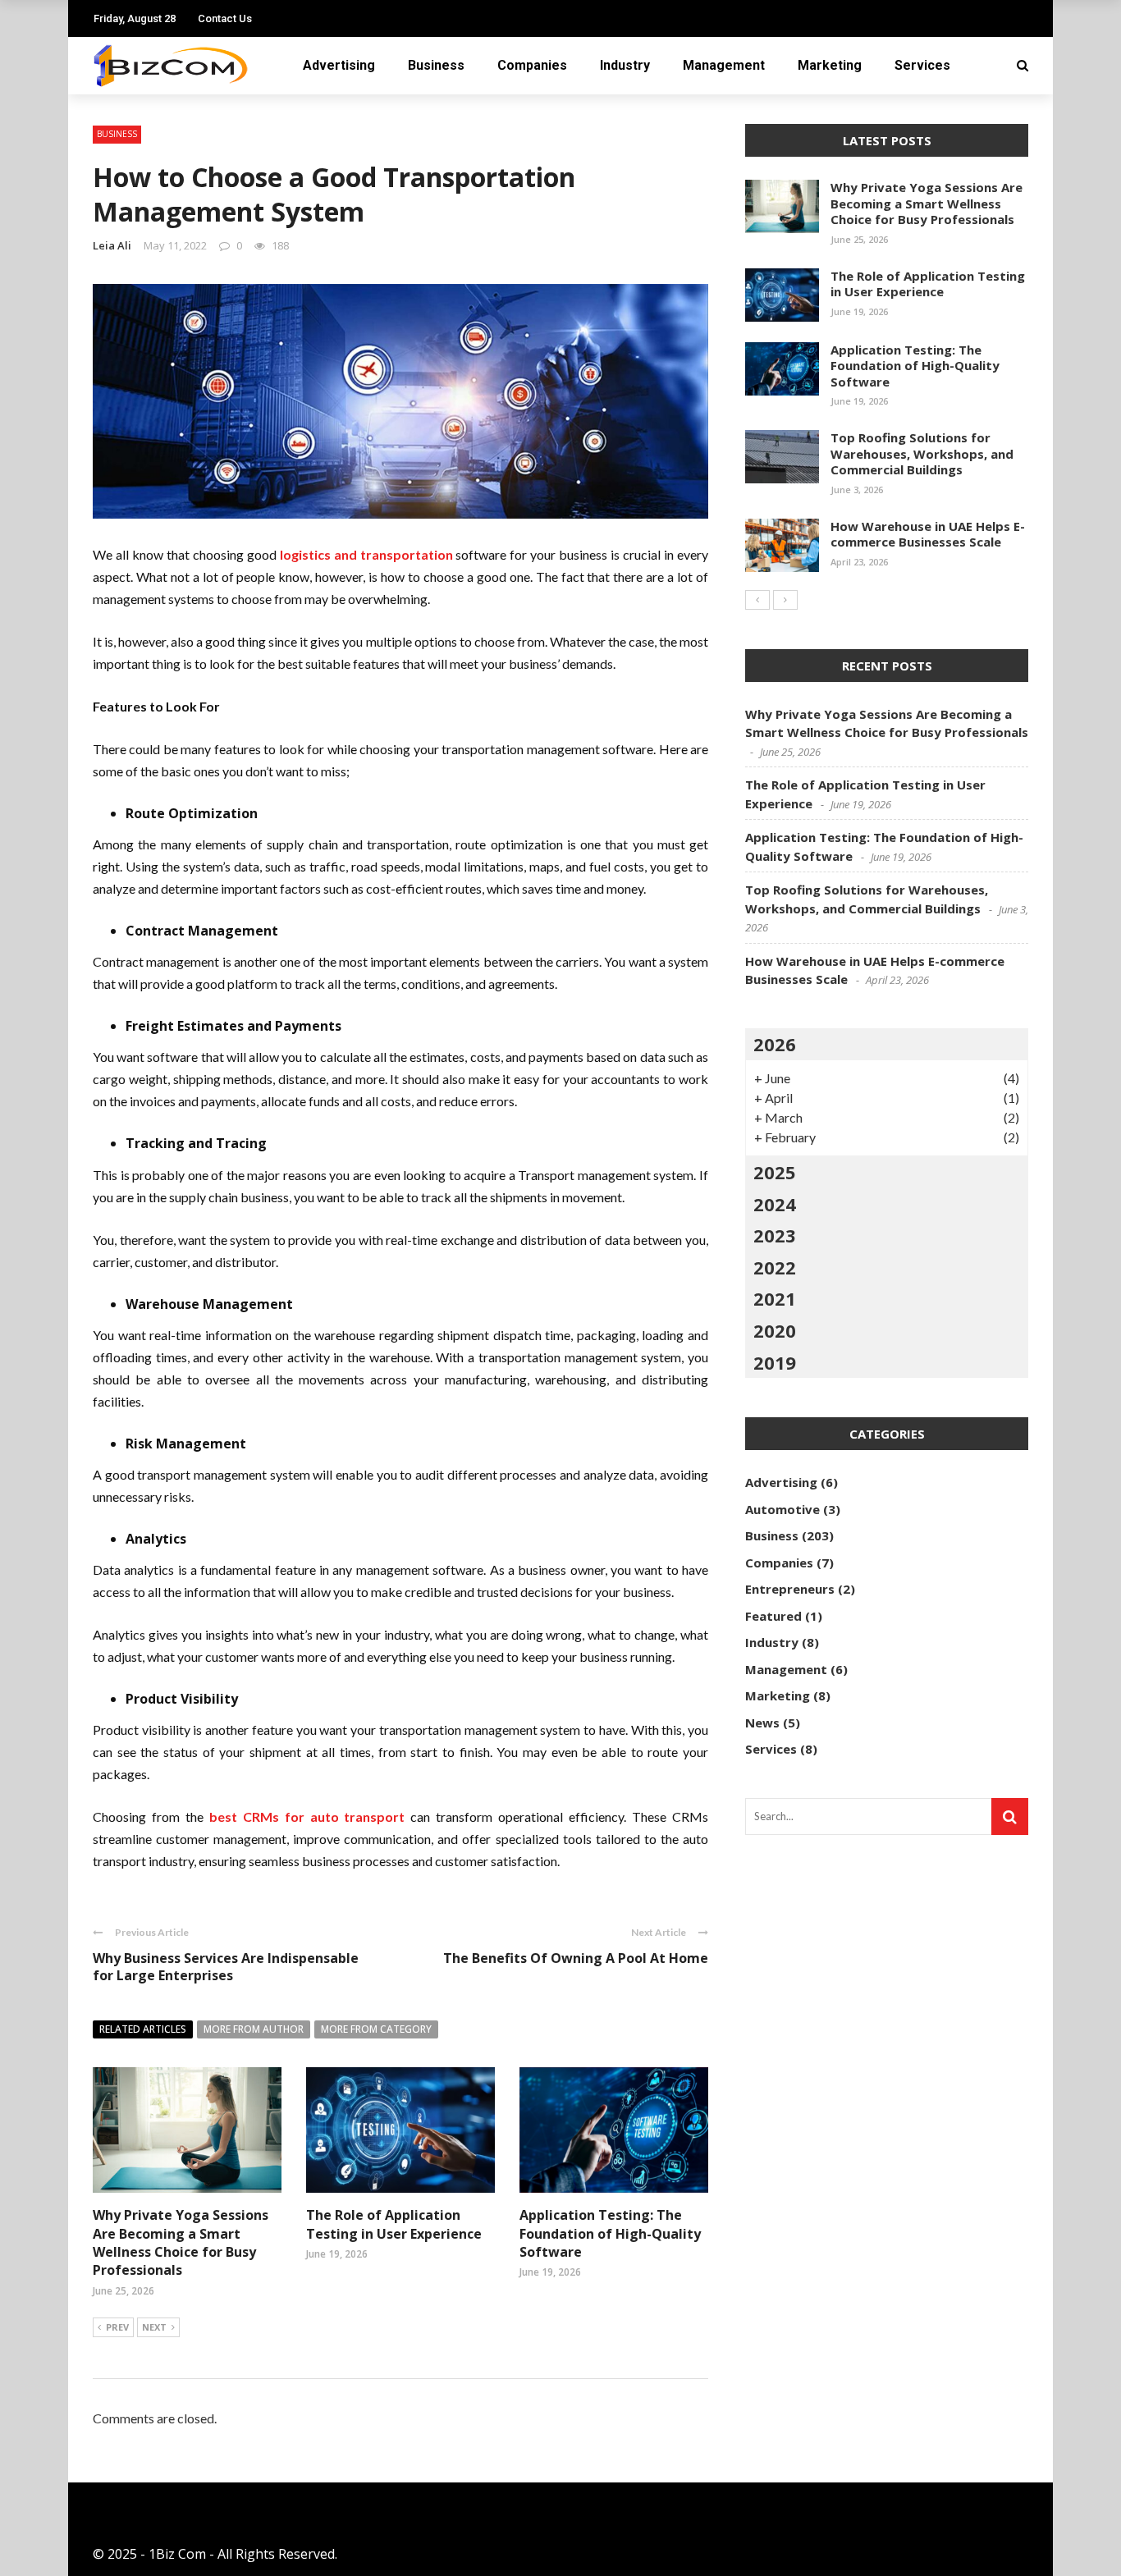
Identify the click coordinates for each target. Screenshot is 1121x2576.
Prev (117, 2327)
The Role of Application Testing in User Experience (394, 2224)
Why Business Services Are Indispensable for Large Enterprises (226, 1967)
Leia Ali (112, 245)
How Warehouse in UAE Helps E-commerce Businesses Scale (928, 534)
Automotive (782, 1509)
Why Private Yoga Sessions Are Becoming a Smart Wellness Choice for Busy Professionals (181, 2242)
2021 (775, 1298)
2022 (775, 1267)
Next (154, 2327)
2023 (775, 1235)
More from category (376, 2029)
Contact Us (225, 18)
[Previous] (757, 600)
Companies (532, 65)
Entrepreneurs (790, 1589)
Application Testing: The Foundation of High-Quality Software (610, 2233)
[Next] (785, 600)
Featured (773, 1616)
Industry (625, 65)
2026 (775, 1044)
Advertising (339, 65)
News (762, 1723)
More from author (254, 2029)
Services (922, 65)
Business (436, 65)
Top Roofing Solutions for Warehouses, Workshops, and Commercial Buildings (922, 453)
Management (724, 65)
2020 (775, 1330)
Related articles (143, 2029)
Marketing (830, 65)
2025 (775, 1172)
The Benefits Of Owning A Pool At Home (576, 1958)
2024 (775, 1204)
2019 (775, 1362)
